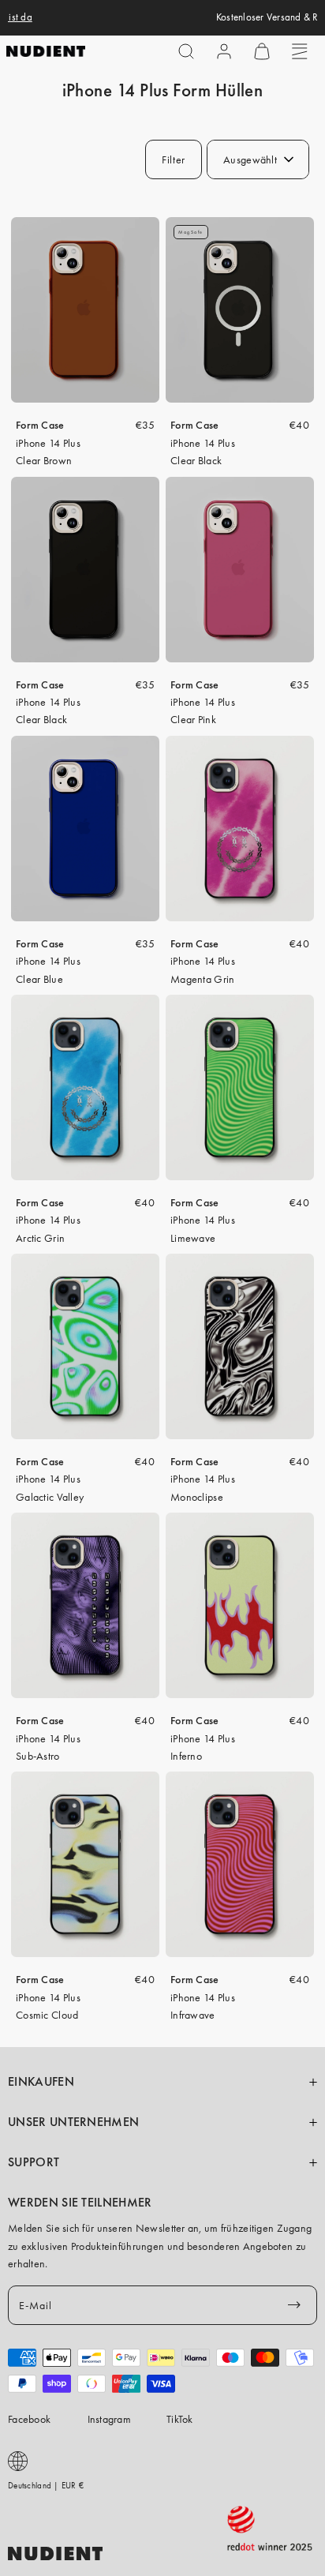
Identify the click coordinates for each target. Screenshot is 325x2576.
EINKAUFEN (41, 2082)
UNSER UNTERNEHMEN (73, 2122)
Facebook (29, 2419)
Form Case (40, 425)
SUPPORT (34, 2162)
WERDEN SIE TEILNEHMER (80, 2203)
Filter (174, 159)
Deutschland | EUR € (46, 2485)
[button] (186, 51)
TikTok (180, 2419)
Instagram (110, 2419)
